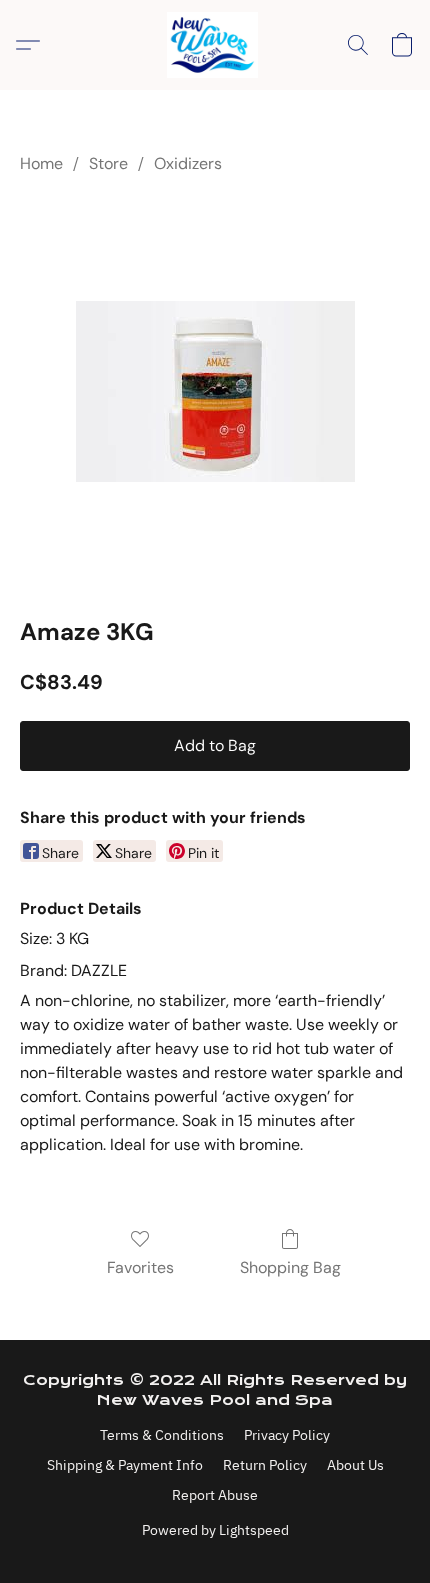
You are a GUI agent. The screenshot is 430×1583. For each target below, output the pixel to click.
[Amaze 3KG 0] (215, 391)
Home (41, 163)
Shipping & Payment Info (125, 1465)
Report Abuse (215, 1495)
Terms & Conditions (162, 1435)
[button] (215, 45)
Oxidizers (188, 163)
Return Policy (265, 1465)
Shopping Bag (290, 1267)
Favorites (140, 1267)
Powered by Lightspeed (215, 1530)
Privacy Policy (287, 1435)
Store (108, 163)
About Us (355, 1465)
